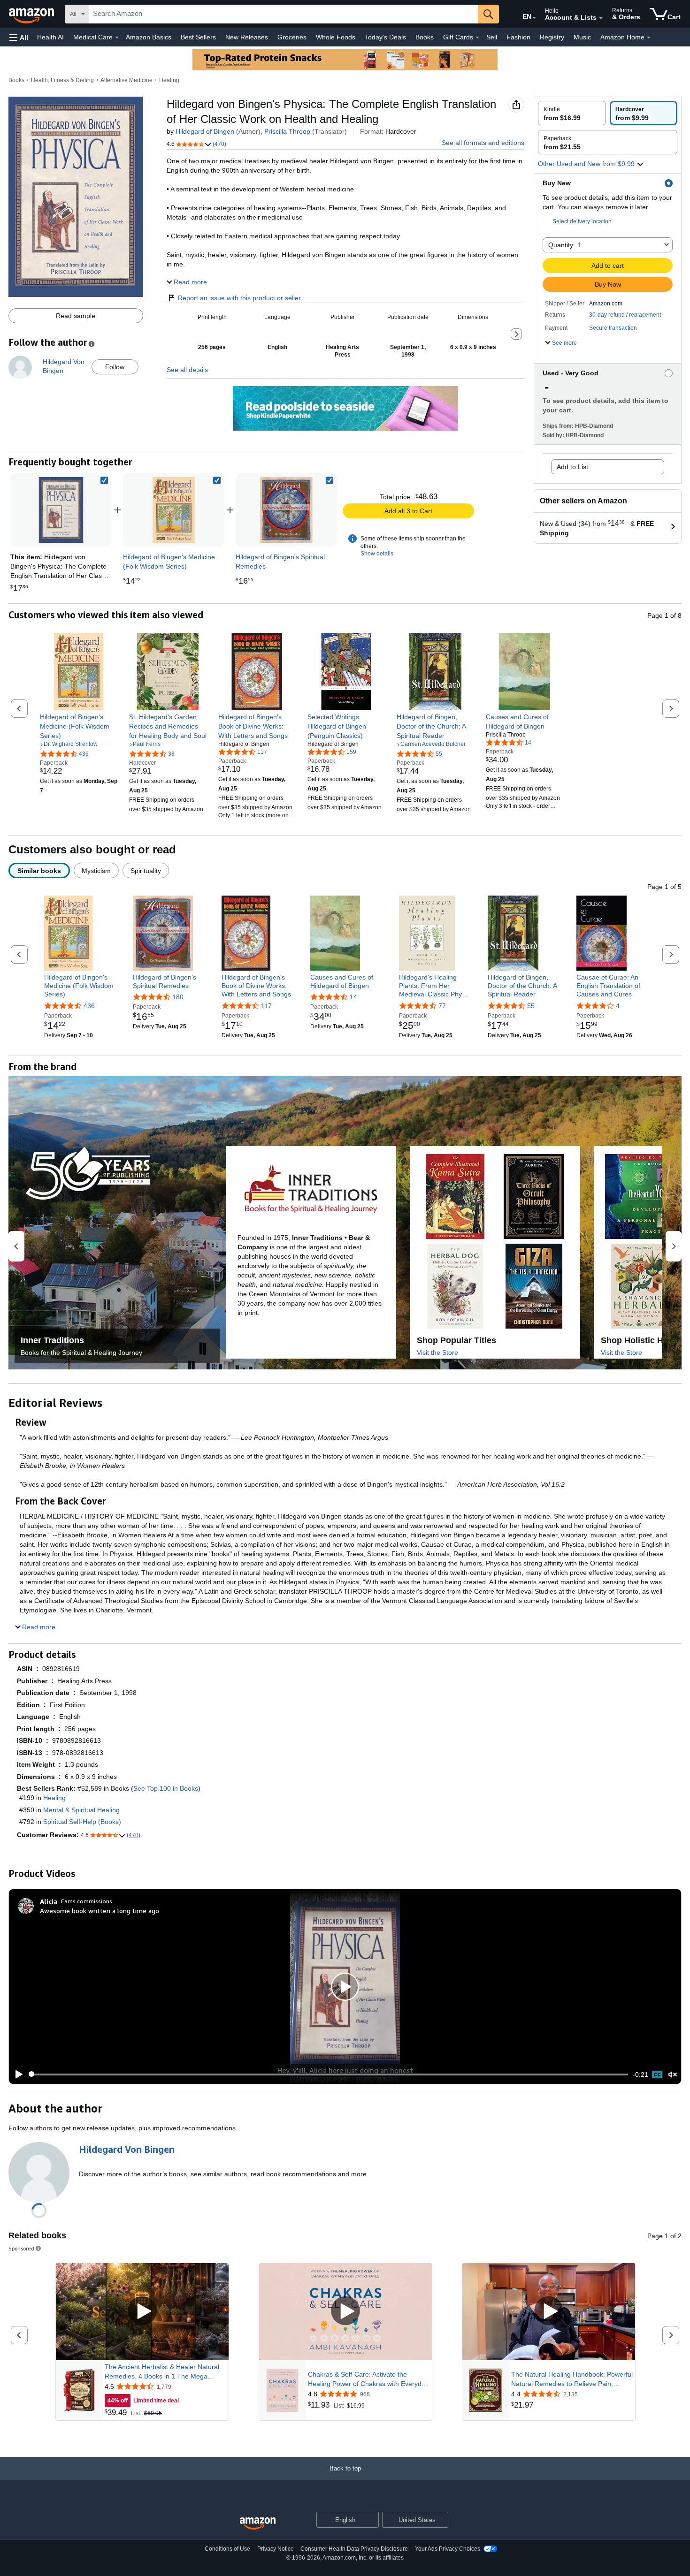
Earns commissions (87, 1901)
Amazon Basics (149, 37)
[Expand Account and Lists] (601, 18)
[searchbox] (284, 14)
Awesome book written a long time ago (100, 1911)
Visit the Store (437, 1353)
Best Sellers (198, 37)
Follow (115, 367)
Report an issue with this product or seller (239, 298)
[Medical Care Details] (117, 38)
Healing (169, 80)
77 (442, 1006)
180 (178, 997)
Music (582, 37)
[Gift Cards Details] (477, 38)
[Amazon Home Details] (649, 38)
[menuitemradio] (657, 2074)
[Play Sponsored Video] (142, 2312)
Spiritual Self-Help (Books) (82, 1822)
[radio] (572, 113)
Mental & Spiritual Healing (81, 1810)
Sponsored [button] (21, 2248)
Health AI (50, 37)
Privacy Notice (276, 2549)
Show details (377, 554)
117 (266, 1006)
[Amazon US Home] (258, 2524)
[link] (174, 510)
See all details (187, 370)
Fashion (518, 37)
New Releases (247, 37)
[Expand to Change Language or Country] (534, 18)
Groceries (292, 37)
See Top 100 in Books (166, 1788)
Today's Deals (385, 37)
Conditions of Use (227, 2549)
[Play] (16, 2074)
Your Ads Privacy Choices (448, 2549)
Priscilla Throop (287, 131)
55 (531, 1006)
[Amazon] (32, 14)
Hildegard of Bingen (205, 131)
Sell (492, 37)
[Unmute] (673, 2074)
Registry (552, 37)
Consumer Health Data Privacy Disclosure (354, 2549)
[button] (19, 37)
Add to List (572, 467)
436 (89, 1006)
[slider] (328, 2074)
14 (353, 997)
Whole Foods (336, 37)
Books (425, 37)
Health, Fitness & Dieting (62, 80)
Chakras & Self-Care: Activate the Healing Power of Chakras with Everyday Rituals (368, 2379)
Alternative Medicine (126, 80)
